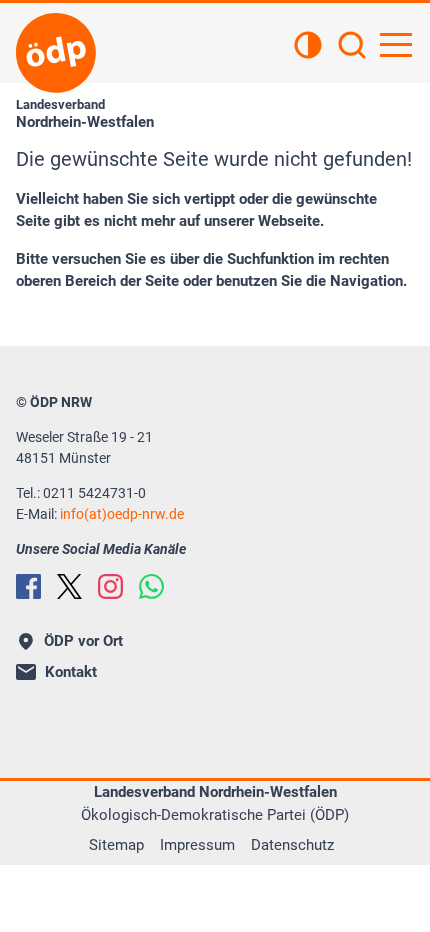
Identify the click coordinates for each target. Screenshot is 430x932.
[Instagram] (110, 586)
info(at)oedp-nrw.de (122, 514)
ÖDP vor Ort (83, 641)
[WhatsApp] (151, 586)
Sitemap (116, 845)
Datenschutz (292, 845)
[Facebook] (28, 586)
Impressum (197, 845)
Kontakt (71, 672)
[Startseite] (56, 53)
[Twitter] (69, 586)
